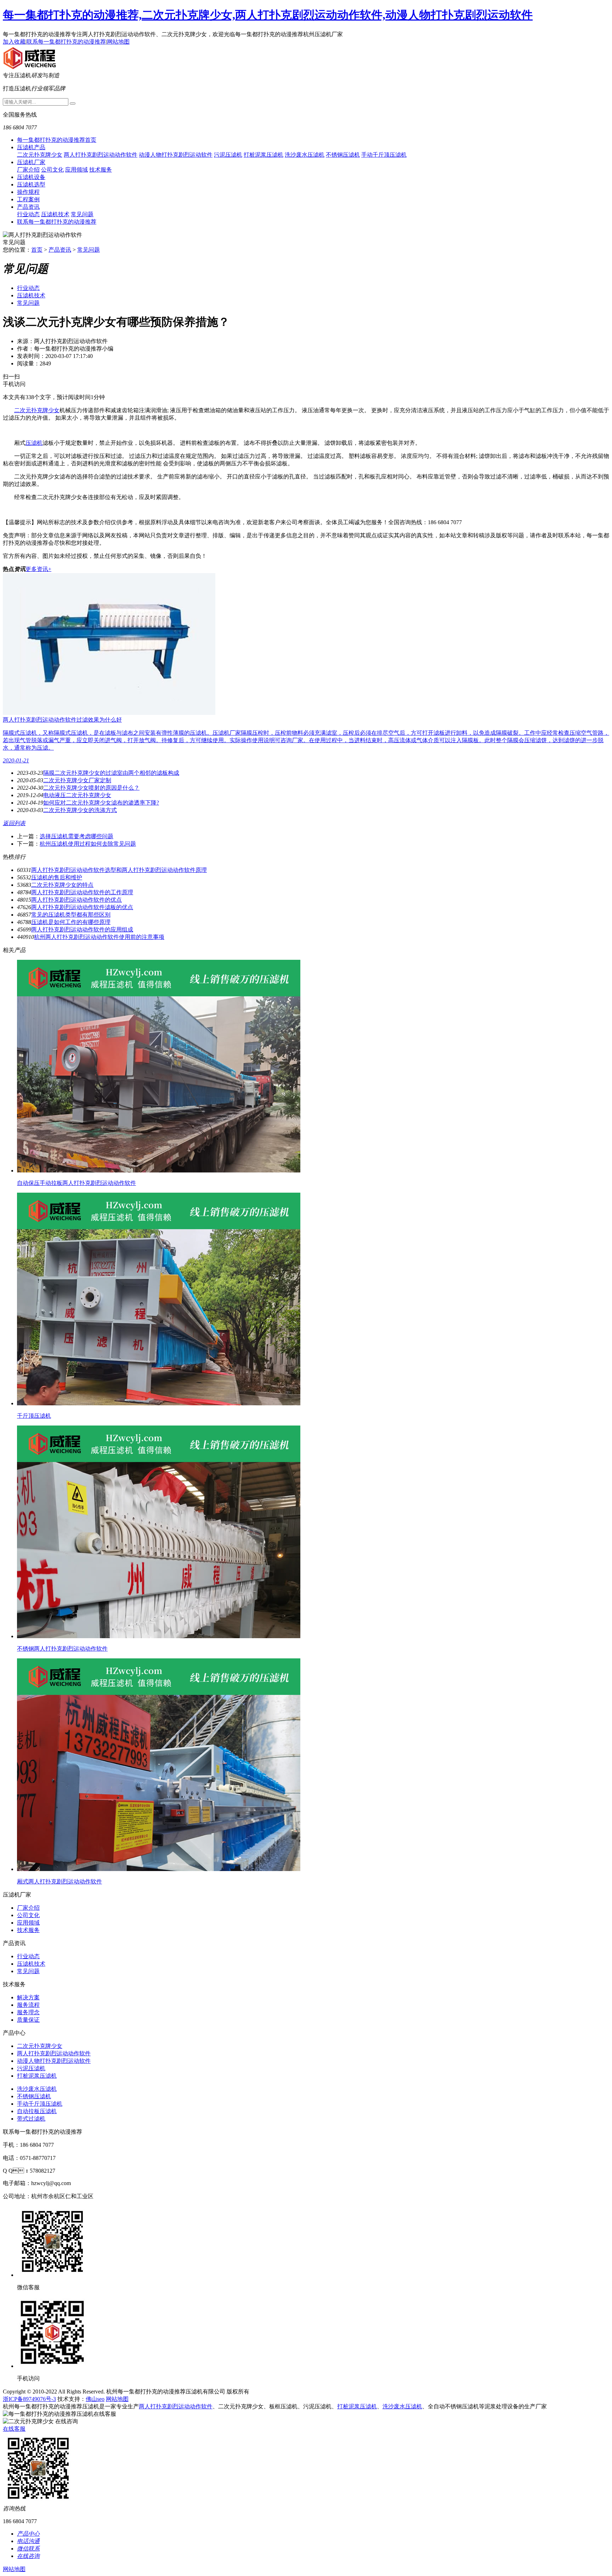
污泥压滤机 (228, 155)
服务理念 (28, 2012)
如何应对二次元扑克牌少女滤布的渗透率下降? (101, 803)
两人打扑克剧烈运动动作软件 (101, 155)
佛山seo (95, 2399)
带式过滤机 (31, 2119)
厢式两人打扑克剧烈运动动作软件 (59, 1881)
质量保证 (28, 2020)
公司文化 (52, 170)
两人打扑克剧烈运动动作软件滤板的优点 (82, 907)
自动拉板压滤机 (37, 2111)
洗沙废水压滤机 (305, 155)
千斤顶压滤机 (34, 1416)
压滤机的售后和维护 (57, 877)
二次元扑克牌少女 (40, 155)
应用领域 (76, 170)
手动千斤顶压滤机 (384, 155)
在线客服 (14, 2429)
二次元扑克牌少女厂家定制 (77, 780)
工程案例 (28, 199)
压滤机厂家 (31, 162)
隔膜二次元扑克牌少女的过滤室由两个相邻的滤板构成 (111, 773)
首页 (37, 250)
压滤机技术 (55, 214)
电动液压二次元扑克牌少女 (77, 795)
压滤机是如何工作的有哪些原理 (71, 922)
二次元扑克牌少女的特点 (62, 885)
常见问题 (82, 214)
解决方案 (28, 1997)
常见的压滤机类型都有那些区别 (71, 915)
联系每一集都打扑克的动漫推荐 (66, 42)
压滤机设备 (31, 177)
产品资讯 (28, 207)
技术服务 (101, 170)
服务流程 (28, 2005)
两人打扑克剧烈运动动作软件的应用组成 (82, 929)
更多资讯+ (38, 569)
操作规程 (28, 192)
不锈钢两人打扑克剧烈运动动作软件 (62, 1649)
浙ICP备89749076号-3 (29, 2399)
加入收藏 (14, 42)
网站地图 (118, 42)
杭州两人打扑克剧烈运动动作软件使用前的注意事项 (99, 937)
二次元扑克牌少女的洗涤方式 (80, 810)
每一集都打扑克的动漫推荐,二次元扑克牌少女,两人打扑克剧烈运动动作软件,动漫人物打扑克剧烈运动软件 (268, 15)
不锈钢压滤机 (343, 155)
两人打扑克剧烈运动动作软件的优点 (76, 900)
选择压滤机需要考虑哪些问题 (76, 836)
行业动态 (28, 214)
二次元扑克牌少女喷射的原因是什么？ (91, 788)
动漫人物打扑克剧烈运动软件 (176, 155)
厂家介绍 (28, 170)
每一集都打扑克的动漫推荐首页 (57, 140)
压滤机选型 (31, 184)
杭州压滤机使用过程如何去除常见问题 (88, 844)
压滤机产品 (31, 147)
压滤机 (34, 443)
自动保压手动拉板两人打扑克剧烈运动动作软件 (76, 1183)
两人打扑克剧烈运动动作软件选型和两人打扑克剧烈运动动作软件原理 (119, 870)
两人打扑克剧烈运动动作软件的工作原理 (82, 892)
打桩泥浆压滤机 (263, 155)
